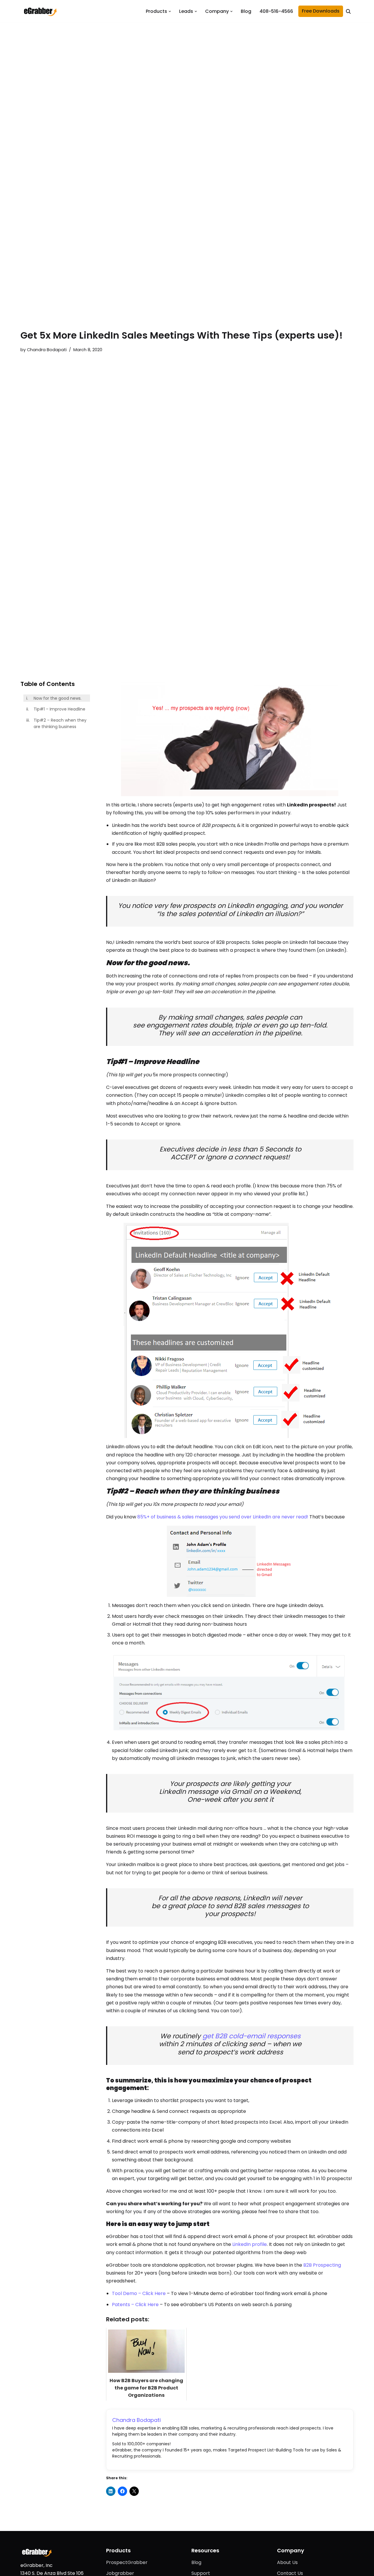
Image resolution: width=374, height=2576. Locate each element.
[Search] (348, 11)
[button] (170, 11)
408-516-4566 (276, 11)
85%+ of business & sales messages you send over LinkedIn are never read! (223, 1517)
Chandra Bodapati (47, 350)
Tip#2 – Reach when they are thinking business (60, 723)
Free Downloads (321, 11)
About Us (287, 2562)
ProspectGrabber (127, 2562)
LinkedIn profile (250, 2244)
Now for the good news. (58, 698)
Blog (246, 11)
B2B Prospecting (322, 2265)
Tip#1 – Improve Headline (59, 709)
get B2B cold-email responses (252, 2036)
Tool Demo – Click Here (139, 2293)
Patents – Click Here (136, 2305)
